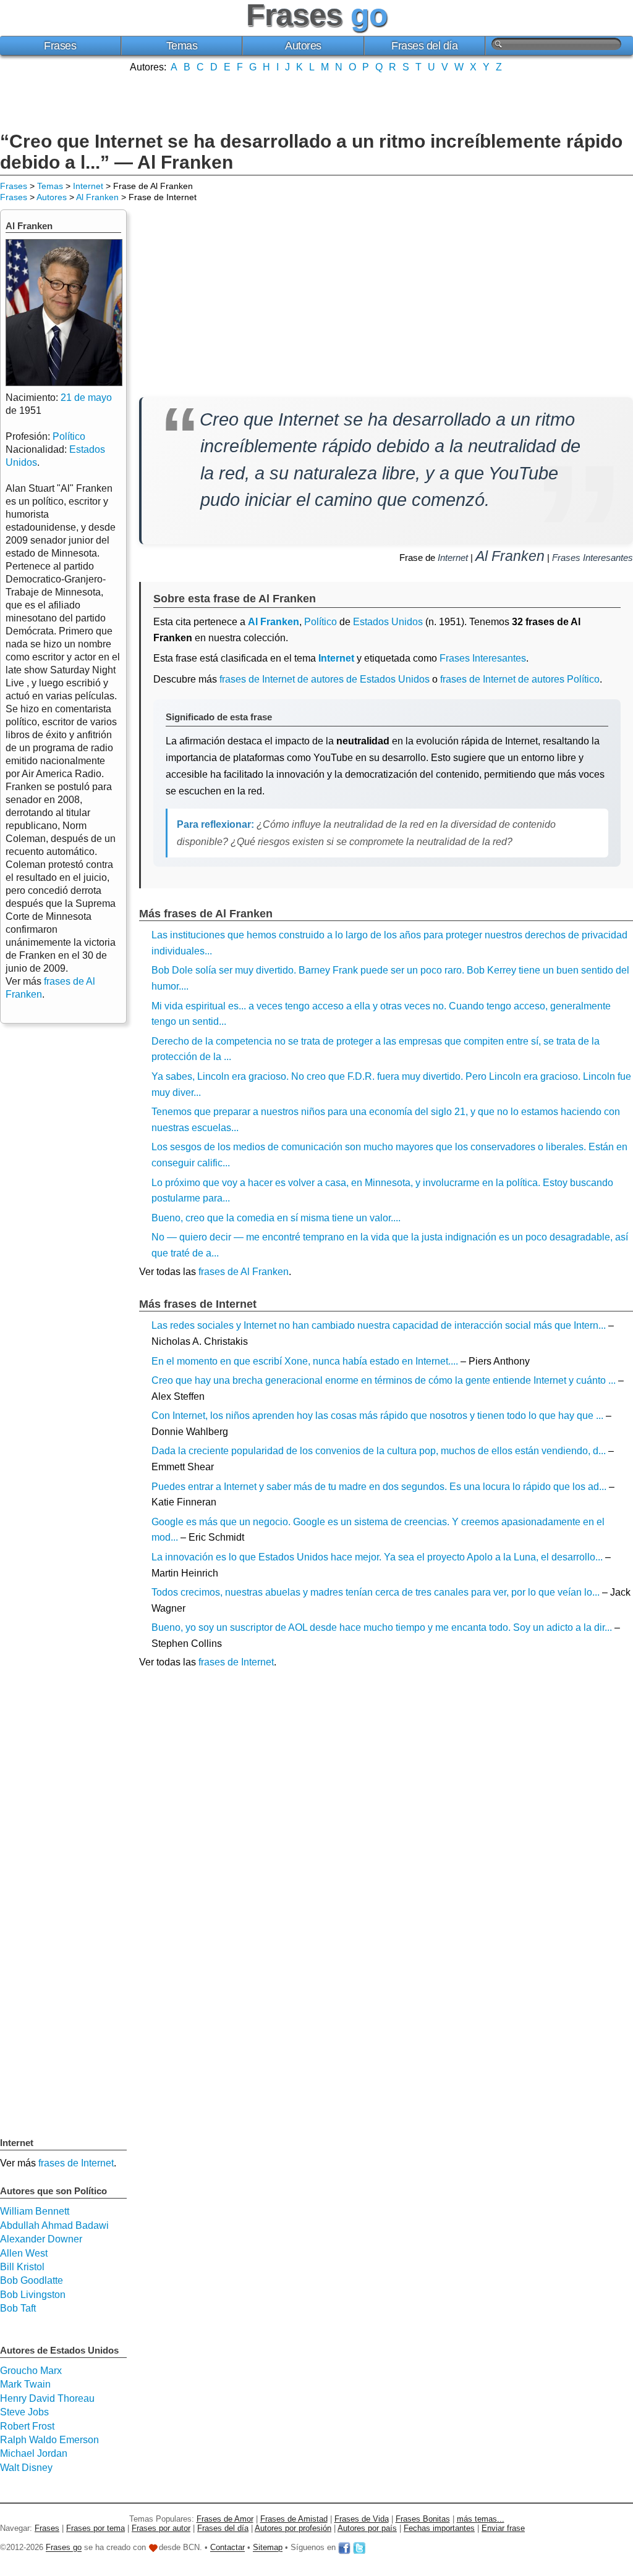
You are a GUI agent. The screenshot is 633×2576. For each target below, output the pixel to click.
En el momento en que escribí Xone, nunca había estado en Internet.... (305, 1361)
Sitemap (268, 2548)
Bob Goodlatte (32, 2280)
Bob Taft (18, 2308)
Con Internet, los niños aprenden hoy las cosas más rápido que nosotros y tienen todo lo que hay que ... (377, 1416)
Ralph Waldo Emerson (49, 2440)
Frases (60, 46)
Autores (303, 46)
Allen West (24, 2253)
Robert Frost (27, 2426)
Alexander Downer (41, 2239)
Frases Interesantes (593, 558)
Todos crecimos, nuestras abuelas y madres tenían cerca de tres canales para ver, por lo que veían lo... (376, 1592)
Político (321, 622)
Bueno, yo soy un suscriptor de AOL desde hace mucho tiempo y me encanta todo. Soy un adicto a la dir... (382, 1627)
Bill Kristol (22, 2267)
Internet (88, 186)
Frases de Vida (362, 2519)
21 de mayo (86, 398)
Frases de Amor (225, 2519)
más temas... (481, 2519)
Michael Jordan (34, 2453)
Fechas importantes (439, 2528)
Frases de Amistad (294, 2519)
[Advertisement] (316, 101)
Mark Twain (25, 2384)
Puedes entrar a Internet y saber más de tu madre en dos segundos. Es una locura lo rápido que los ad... (379, 1487)
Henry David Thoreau (47, 2398)
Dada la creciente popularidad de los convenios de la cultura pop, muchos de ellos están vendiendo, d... (379, 1451)
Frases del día (424, 46)
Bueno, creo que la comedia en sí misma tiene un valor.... (276, 1218)
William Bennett (35, 2211)
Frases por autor (161, 2528)
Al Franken (97, 197)
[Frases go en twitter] (359, 2548)
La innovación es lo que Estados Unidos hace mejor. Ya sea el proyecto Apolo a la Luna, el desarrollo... (377, 1557)
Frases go (64, 2548)
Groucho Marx (31, 2371)
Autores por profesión (293, 2528)
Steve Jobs (24, 2412)
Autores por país (367, 2528)
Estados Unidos (388, 622)
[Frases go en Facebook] (344, 2548)
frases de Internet (236, 1662)
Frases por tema (96, 2528)
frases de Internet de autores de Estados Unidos (325, 679)
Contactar (227, 2548)
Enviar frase (503, 2528)
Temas (182, 46)
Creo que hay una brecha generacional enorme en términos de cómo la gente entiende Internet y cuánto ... (384, 1380)
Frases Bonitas (423, 2519)
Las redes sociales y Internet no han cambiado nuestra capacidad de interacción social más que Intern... (379, 1325)
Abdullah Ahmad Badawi (54, 2225)
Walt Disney (26, 2468)
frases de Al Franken (244, 1272)
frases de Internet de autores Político (520, 679)
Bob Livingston (33, 2295)
